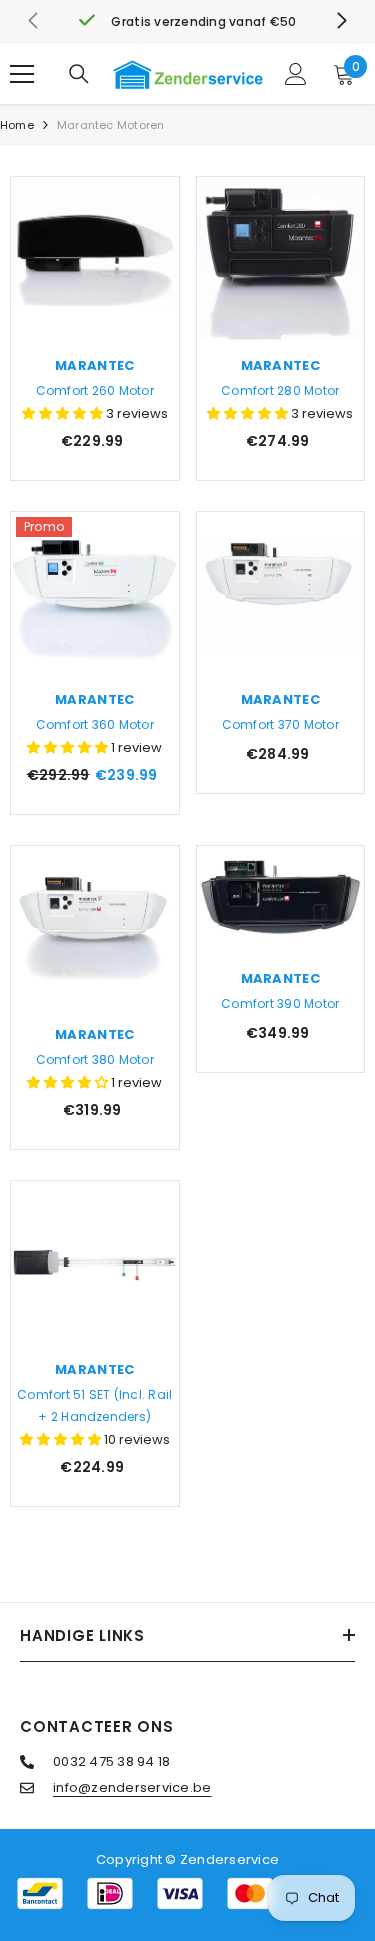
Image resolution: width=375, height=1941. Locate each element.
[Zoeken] (79, 74)
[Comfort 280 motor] (281, 261)
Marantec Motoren (111, 125)
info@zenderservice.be (132, 1787)
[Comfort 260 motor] (95, 261)
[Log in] (296, 74)
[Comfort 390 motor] (281, 902)
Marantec (94, 365)
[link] (187, 22)
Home (17, 125)
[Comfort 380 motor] (95, 930)
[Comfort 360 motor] (95, 596)
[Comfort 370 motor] (281, 596)
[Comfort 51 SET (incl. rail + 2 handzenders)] (95, 1265)
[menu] (22, 74)
